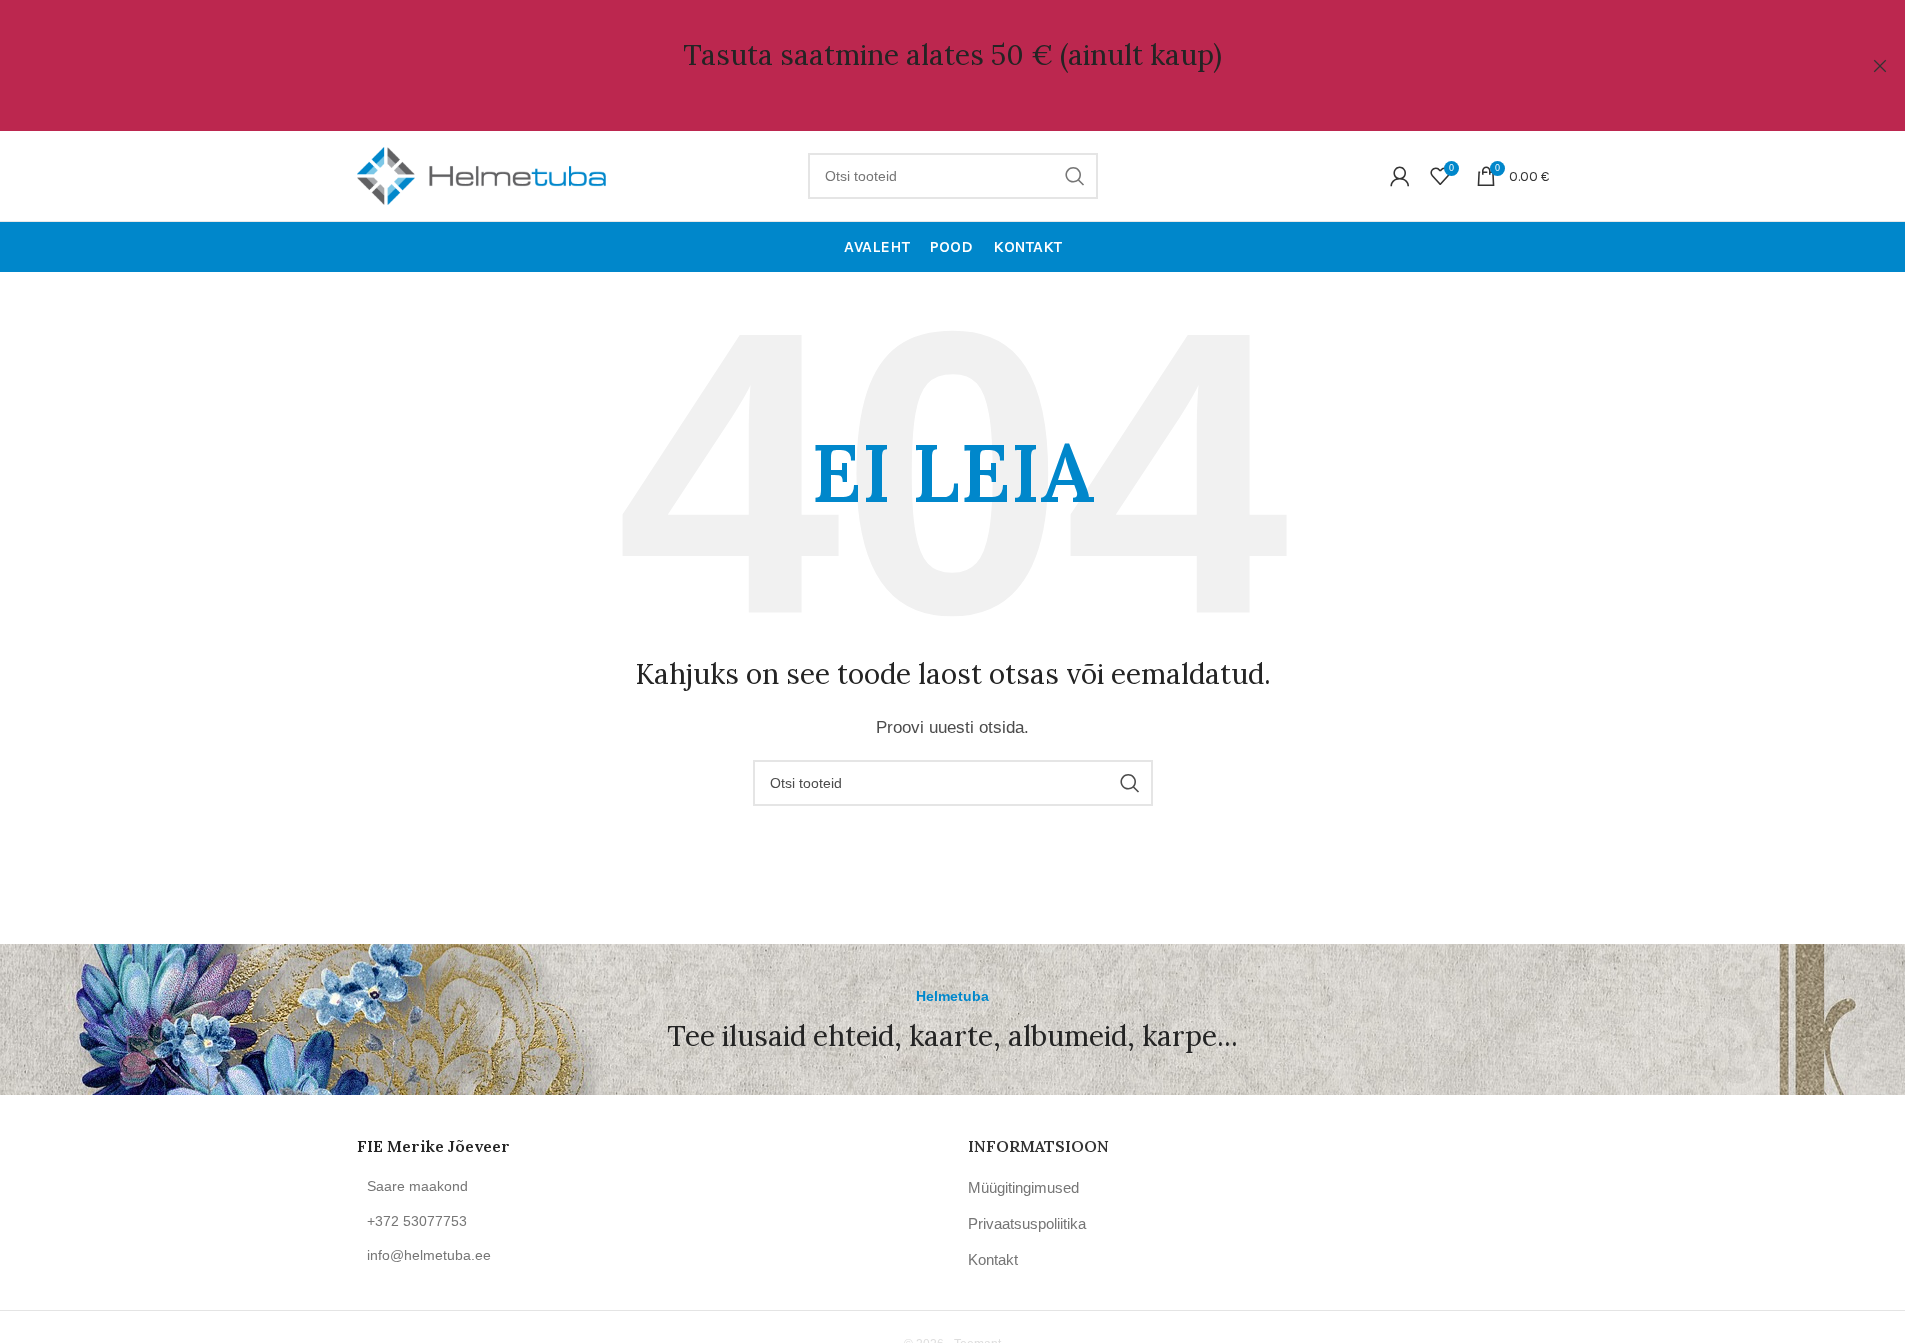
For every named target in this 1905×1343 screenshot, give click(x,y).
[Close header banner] (1880, 65)
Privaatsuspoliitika (1027, 1223)
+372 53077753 (417, 1221)
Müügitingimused (1023, 1187)
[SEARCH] (1075, 176)
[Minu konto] (1400, 176)
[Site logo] (482, 174)
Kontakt (993, 1259)
